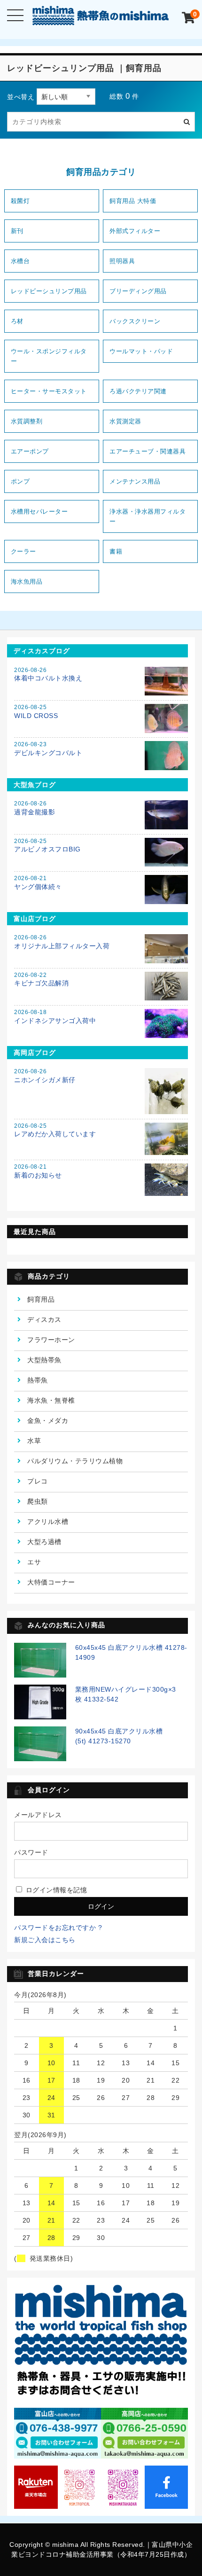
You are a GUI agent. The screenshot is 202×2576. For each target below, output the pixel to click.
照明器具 (122, 261)
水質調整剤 (27, 421)
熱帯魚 (38, 1380)
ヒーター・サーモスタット (49, 391)
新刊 (17, 231)
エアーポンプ (30, 451)
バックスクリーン (135, 321)
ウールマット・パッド (141, 351)
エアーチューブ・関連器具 (148, 451)
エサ (34, 1562)
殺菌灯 (20, 201)
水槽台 (20, 261)
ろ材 (17, 321)
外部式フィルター (135, 231)
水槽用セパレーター (39, 511)
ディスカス (44, 1319)
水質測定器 (125, 421)
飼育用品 (41, 1299)
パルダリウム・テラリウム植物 (75, 1461)
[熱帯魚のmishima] (101, 18)
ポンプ (20, 481)
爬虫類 (38, 1501)
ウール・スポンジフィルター (49, 356)
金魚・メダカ (48, 1421)
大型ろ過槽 (44, 1542)
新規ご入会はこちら (45, 1940)
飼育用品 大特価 (133, 201)
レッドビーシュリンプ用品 (49, 291)
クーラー (23, 551)
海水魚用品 (27, 582)
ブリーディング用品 (138, 291)
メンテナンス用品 (135, 481)
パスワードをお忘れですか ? (58, 1928)
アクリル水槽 (48, 1522)
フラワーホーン (51, 1340)
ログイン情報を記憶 (55, 1890)
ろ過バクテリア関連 (138, 391)
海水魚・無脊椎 (51, 1400)
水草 (34, 1441)
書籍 (116, 551)
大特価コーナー (51, 1582)
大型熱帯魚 (44, 1360)
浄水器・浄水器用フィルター (148, 516)
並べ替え (21, 97)
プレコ (38, 1481)
